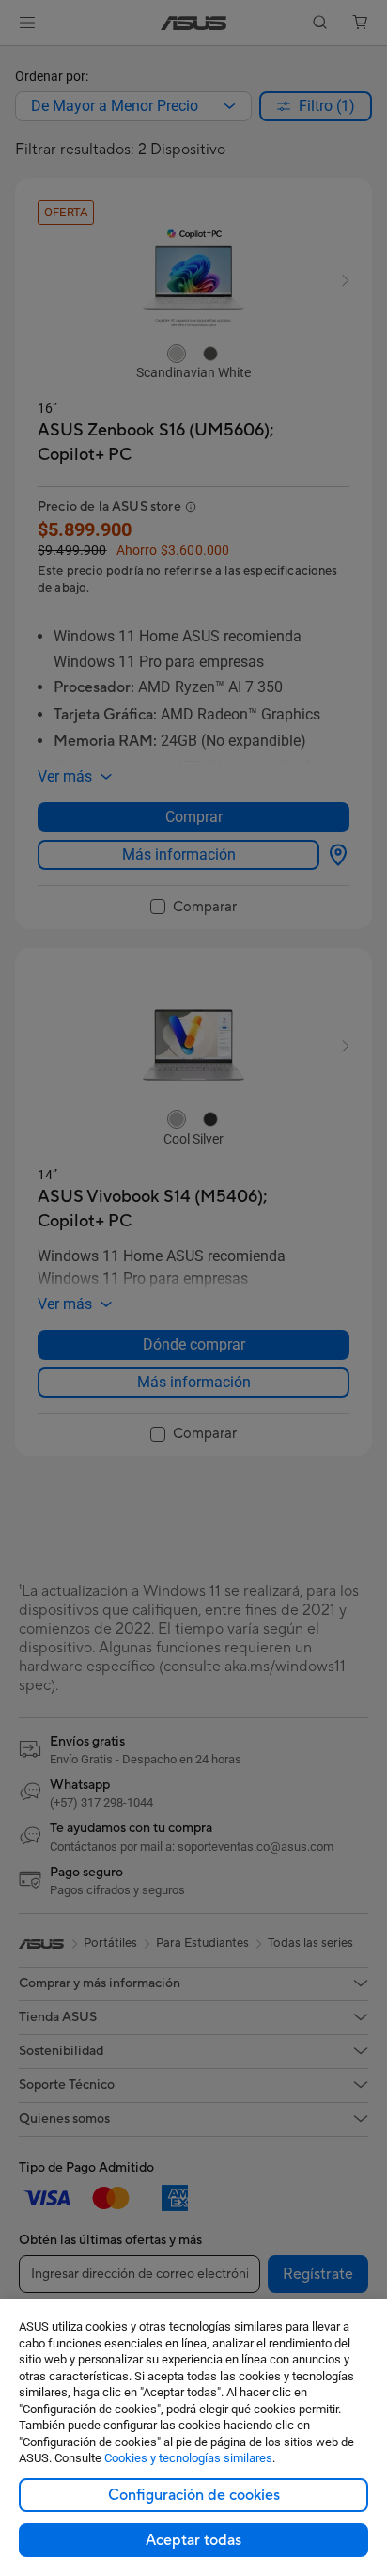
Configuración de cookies (194, 2495)
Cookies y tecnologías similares (188, 2458)
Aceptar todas (193, 2540)
